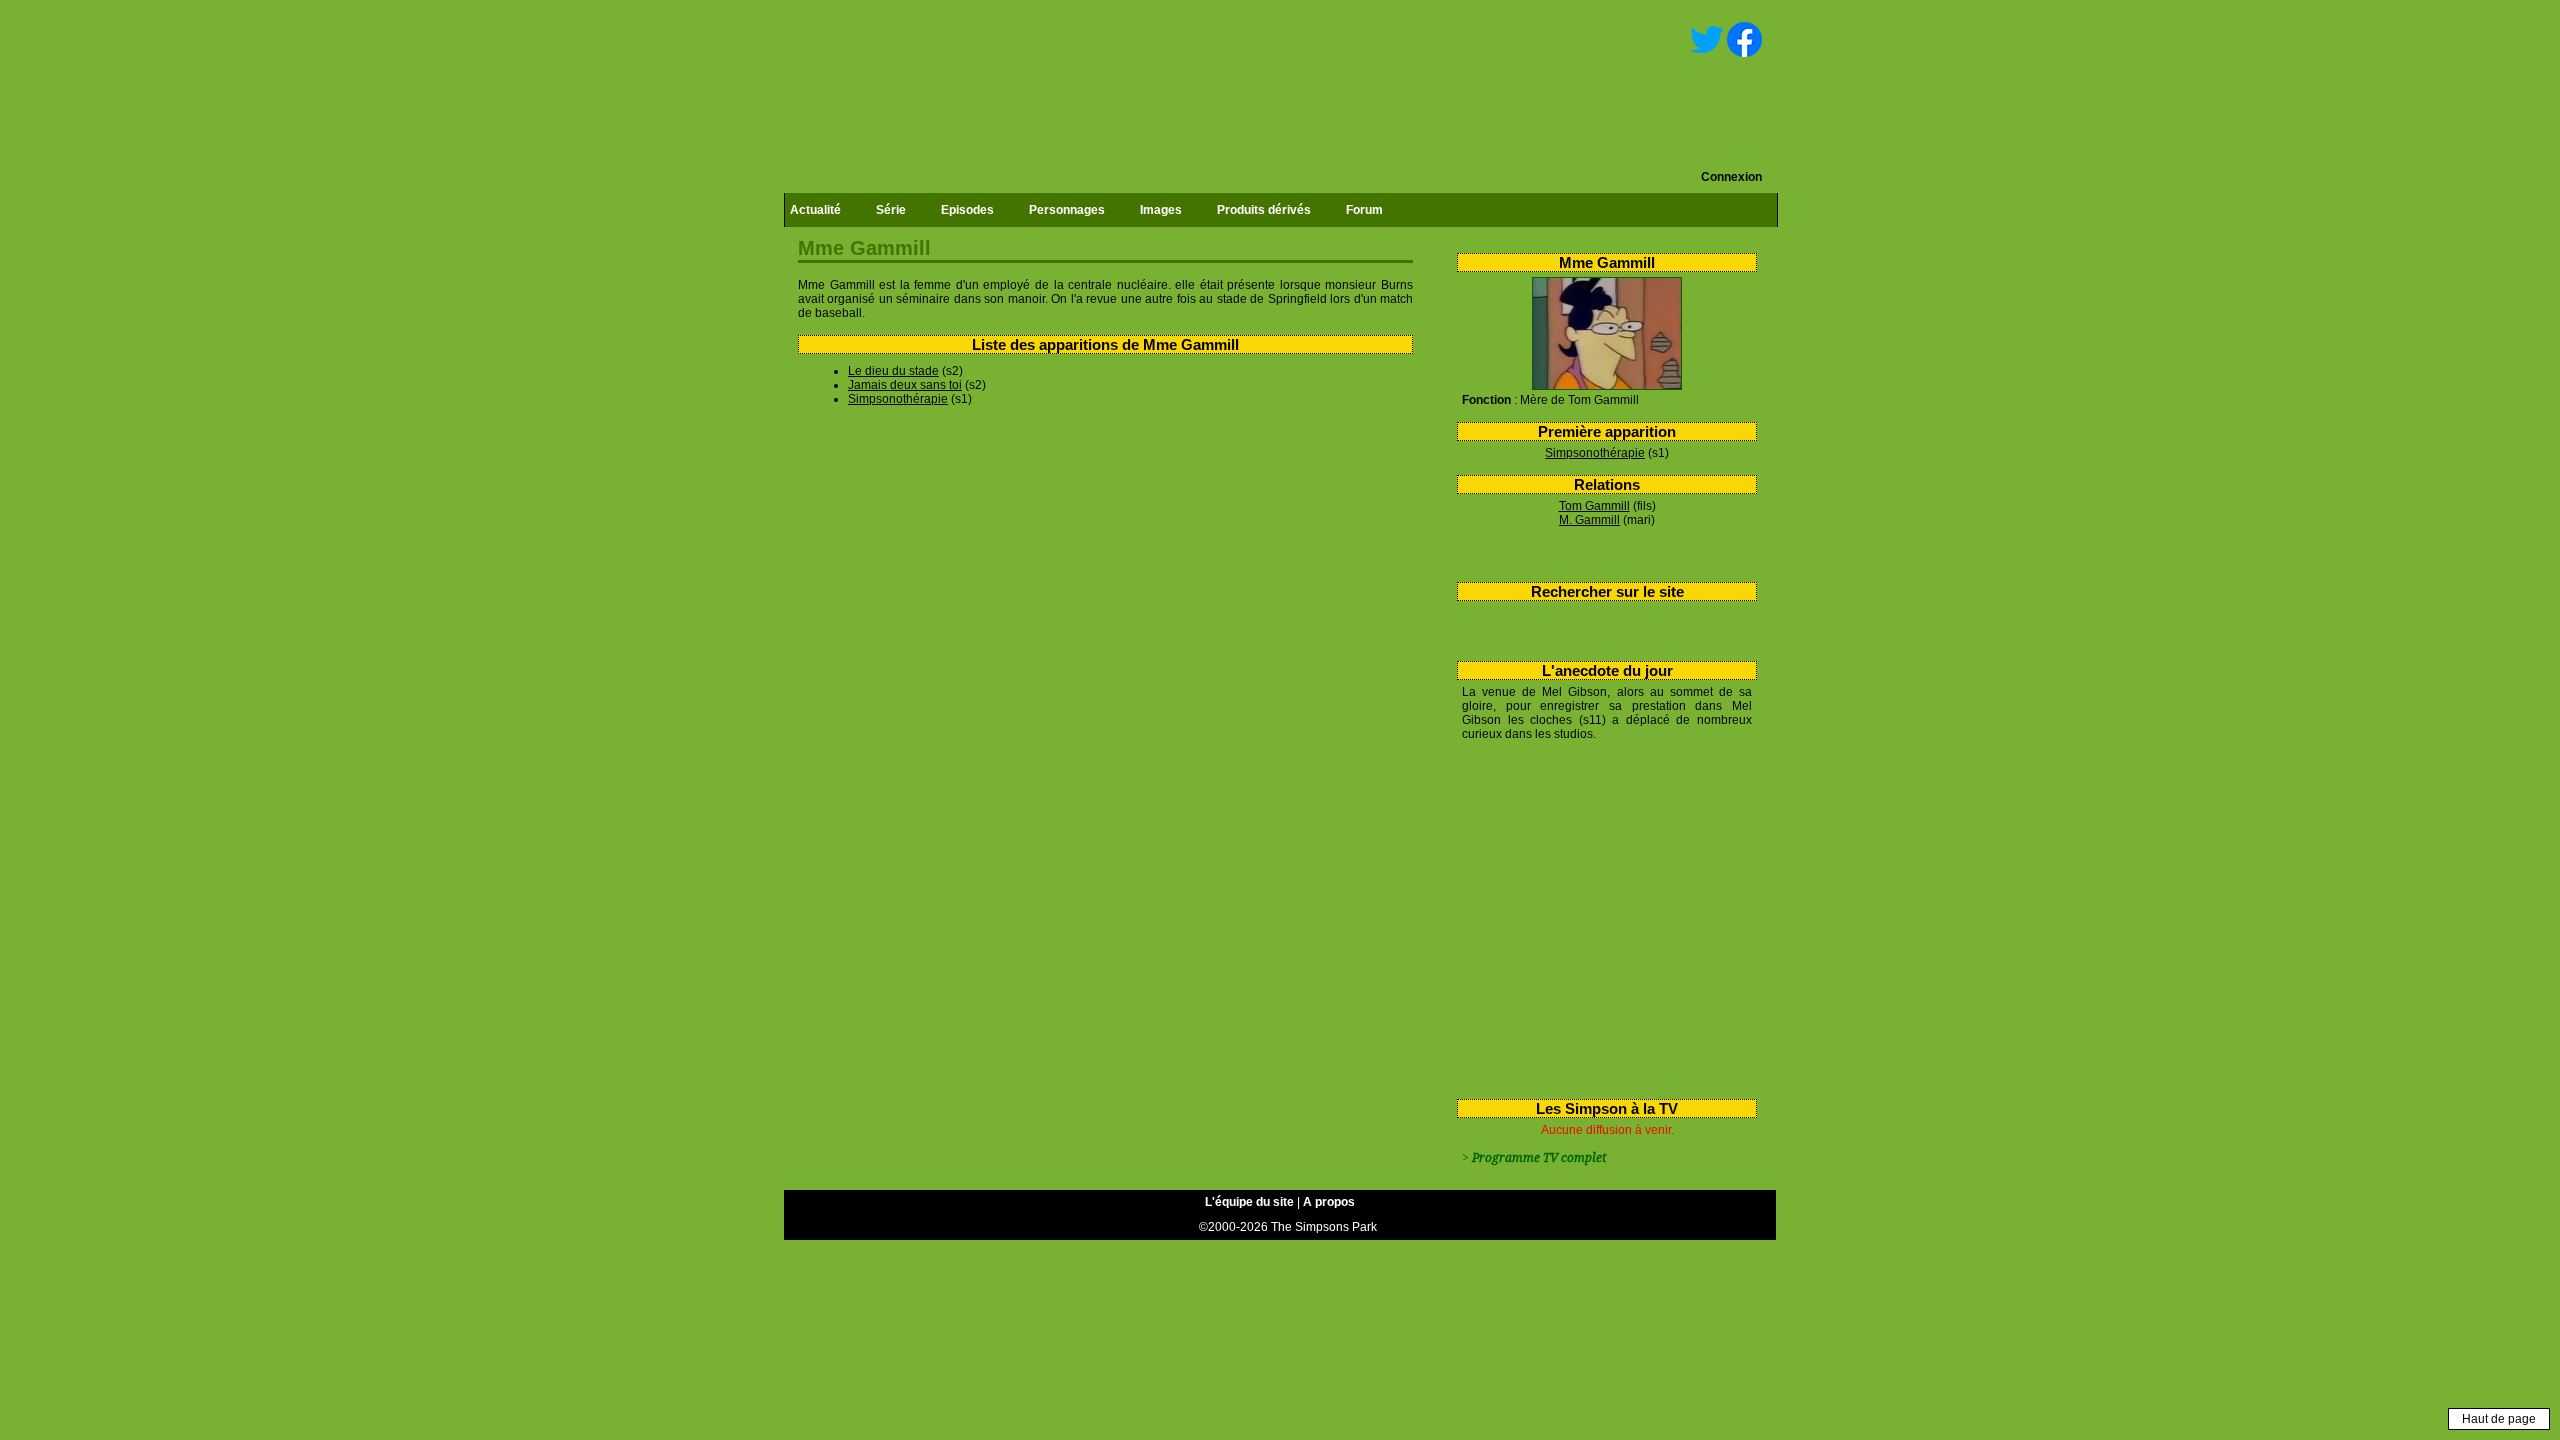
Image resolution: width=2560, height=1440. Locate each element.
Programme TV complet (1539, 1158)
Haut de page (2499, 1419)
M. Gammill (1589, 520)
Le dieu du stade (893, 371)
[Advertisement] (1599, 916)
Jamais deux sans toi (905, 385)
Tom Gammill (1594, 506)
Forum (1364, 210)
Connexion (1731, 177)
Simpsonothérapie (1595, 453)
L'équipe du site (1249, 1202)
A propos (1329, 1202)
